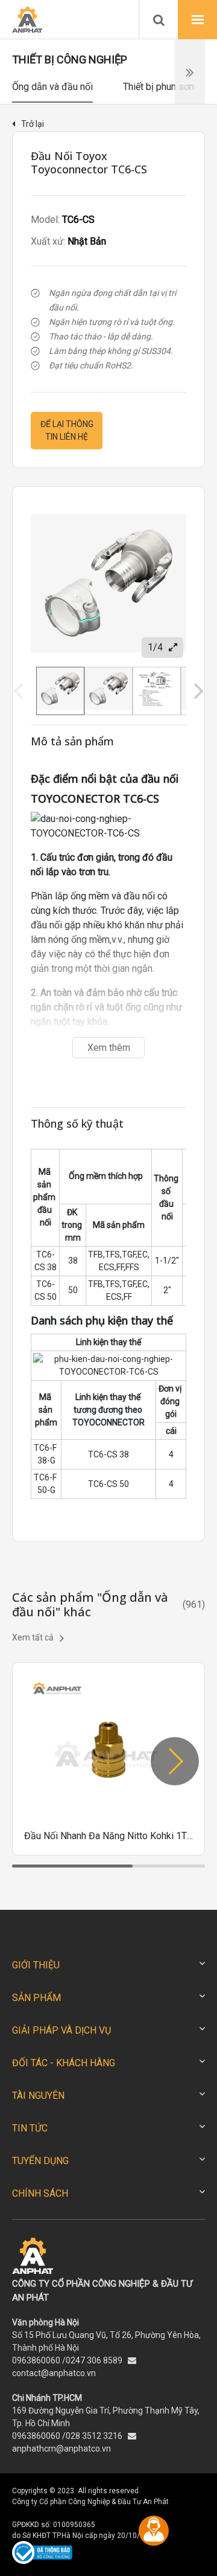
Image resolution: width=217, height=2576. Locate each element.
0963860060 (36, 2360)
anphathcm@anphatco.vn (61, 2449)
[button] (175, 1761)
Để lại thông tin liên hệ (67, 430)
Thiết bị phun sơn (159, 87)
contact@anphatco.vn (54, 2373)
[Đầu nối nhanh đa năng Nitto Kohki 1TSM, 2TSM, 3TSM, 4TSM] (108, 1759)
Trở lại (33, 124)
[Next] (197, 691)
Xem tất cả (33, 1637)
